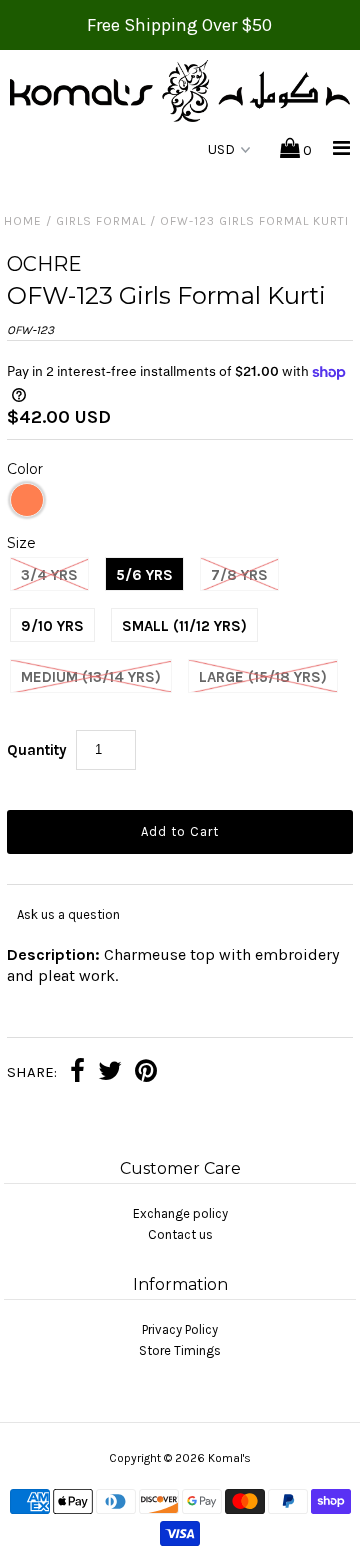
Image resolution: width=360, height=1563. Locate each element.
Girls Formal (101, 221)
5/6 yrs (144, 575)
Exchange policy (180, 1213)
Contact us (180, 1234)
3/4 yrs (49, 575)
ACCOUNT (135, 150)
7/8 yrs (239, 575)
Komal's (229, 1458)
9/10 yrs (52, 626)
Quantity (37, 750)
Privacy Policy (180, 1329)
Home (23, 221)
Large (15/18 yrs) (263, 677)
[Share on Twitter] (110, 1073)
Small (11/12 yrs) (184, 626)
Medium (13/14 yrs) (91, 677)
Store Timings (180, 1350)
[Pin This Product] (146, 1073)
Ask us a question (68, 914)
